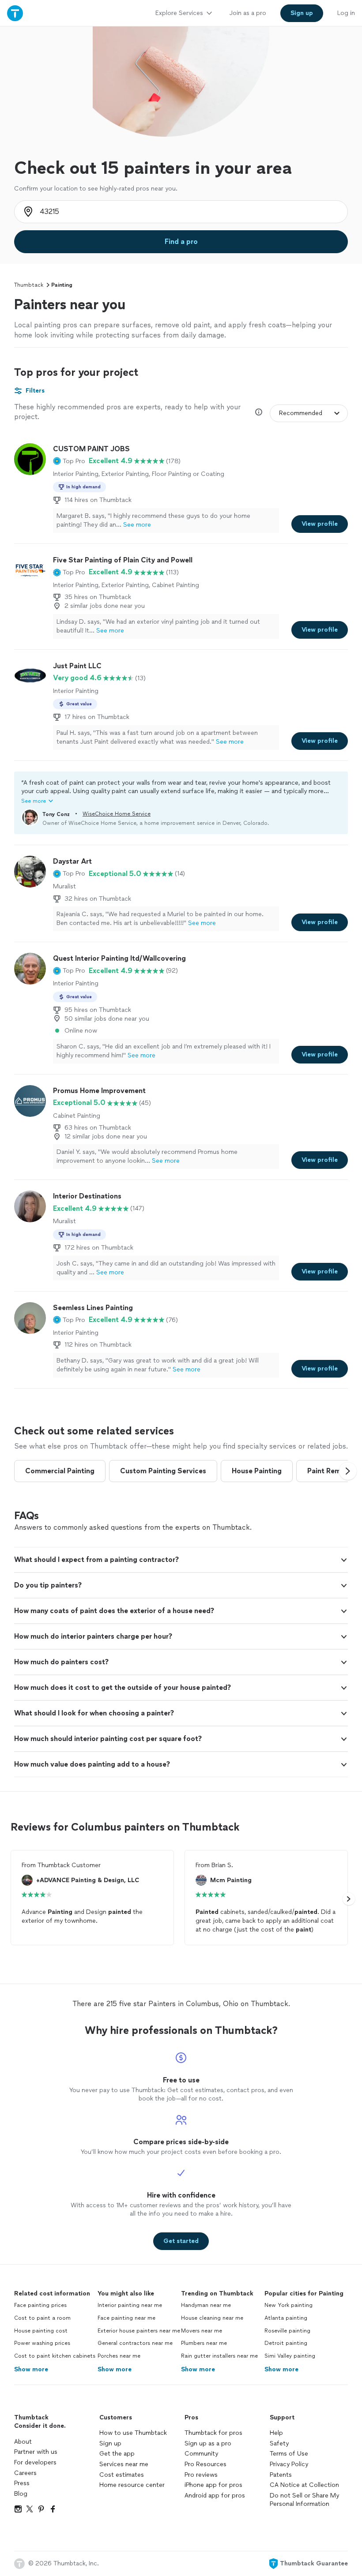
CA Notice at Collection (304, 2485)
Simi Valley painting (290, 2356)
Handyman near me (206, 2305)
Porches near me (119, 2356)
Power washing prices (42, 2343)
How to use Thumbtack (133, 2433)
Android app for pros (215, 2495)
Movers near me (202, 2331)
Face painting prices (40, 2305)
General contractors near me (135, 2343)
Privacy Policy (289, 2464)
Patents (281, 2475)
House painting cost (41, 2331)
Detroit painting (286, 2343)
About (23, 2442)
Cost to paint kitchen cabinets (55, 2356)
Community (201, 2454)
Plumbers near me (204, 2343)
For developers (35, 2462)
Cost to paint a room (42, 2318)
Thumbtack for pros (213, 2433)
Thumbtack (29, 285)
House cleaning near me (212, 2318)
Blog (21, 2494)
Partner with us (36, 2452)
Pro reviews (201, 2475)
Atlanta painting (286, 2318)
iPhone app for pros (213, 2485)
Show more (31, 2369)
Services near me (124, 2464)
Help (276, 2433)
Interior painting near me (130, 2305)
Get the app (117, 2454)
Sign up (110, 2443)
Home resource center (132, 2485)
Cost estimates (122, 2475)
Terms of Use (289, 2454)
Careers (25, 2473)
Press (22, 2483)
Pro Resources (206, 2464)
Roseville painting (287, 2331)
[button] (69, 461)
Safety (279, 2443)
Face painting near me (126, 2318)
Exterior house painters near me (139, 2331)
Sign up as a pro (208, 2443)
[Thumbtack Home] (15, 13)
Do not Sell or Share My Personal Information (304, 2500)
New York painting (288, 2305)
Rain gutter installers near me (219, 2356)
